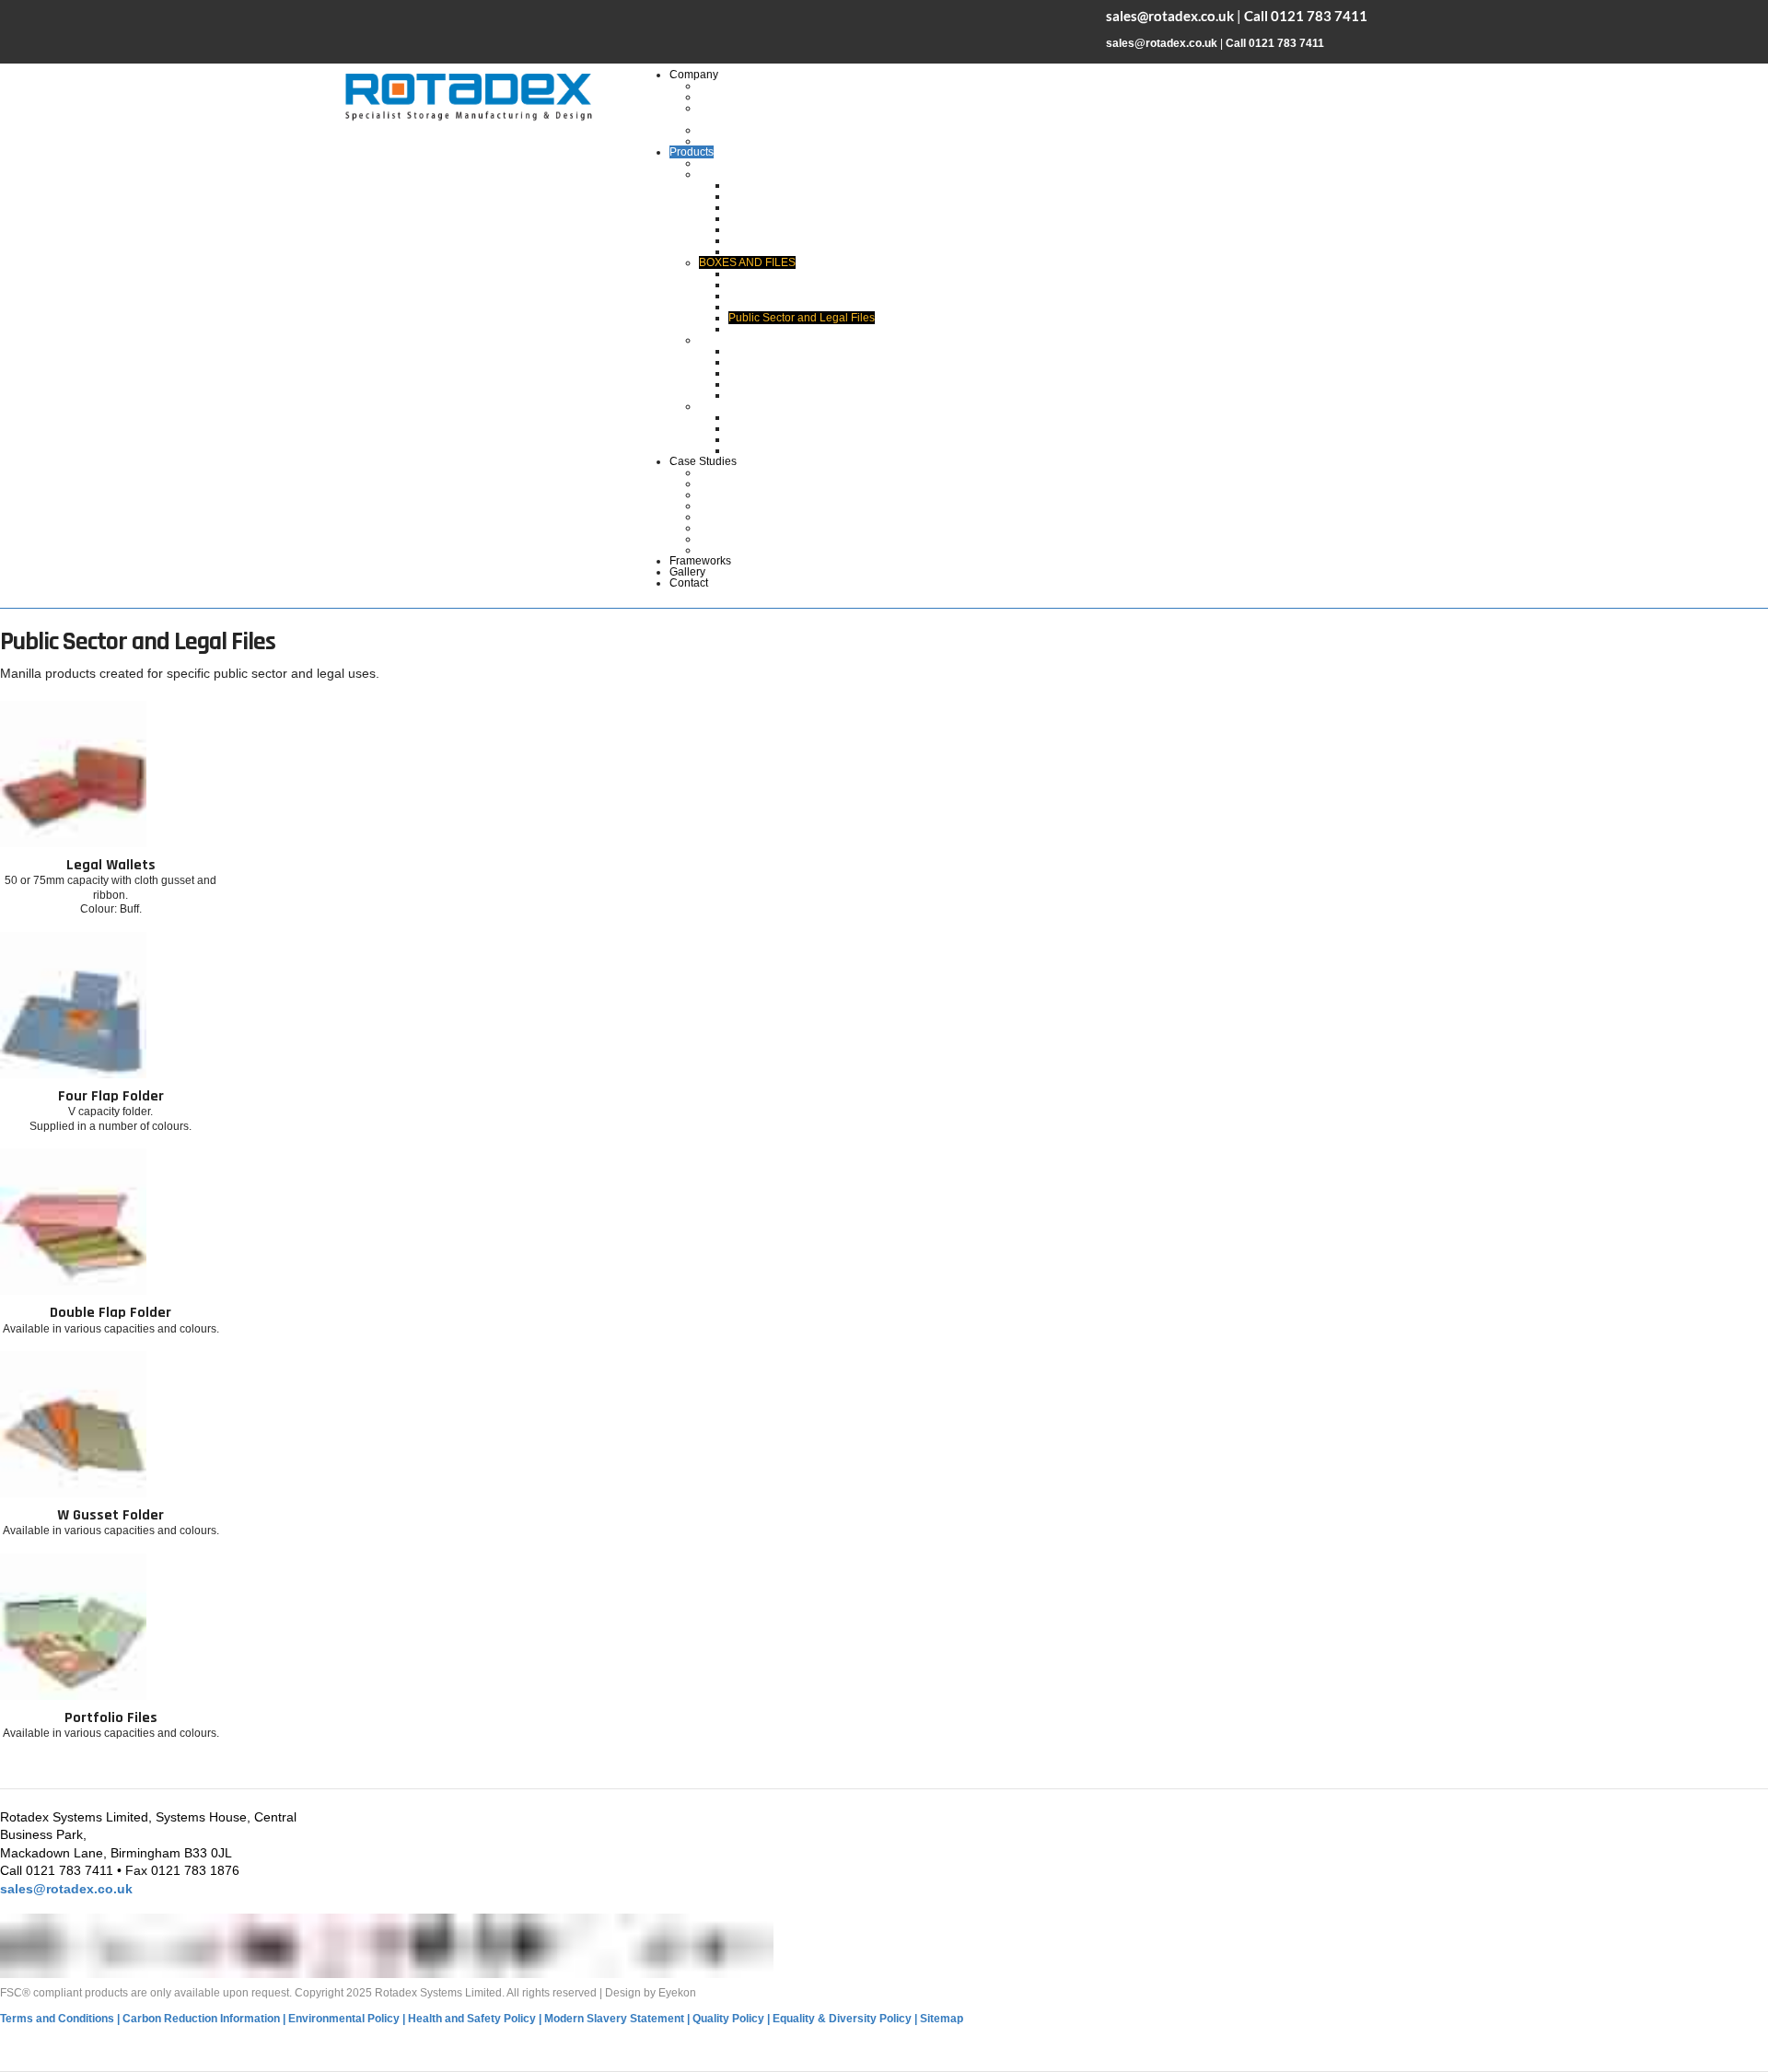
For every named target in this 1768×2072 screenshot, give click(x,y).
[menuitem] (694, 75)
